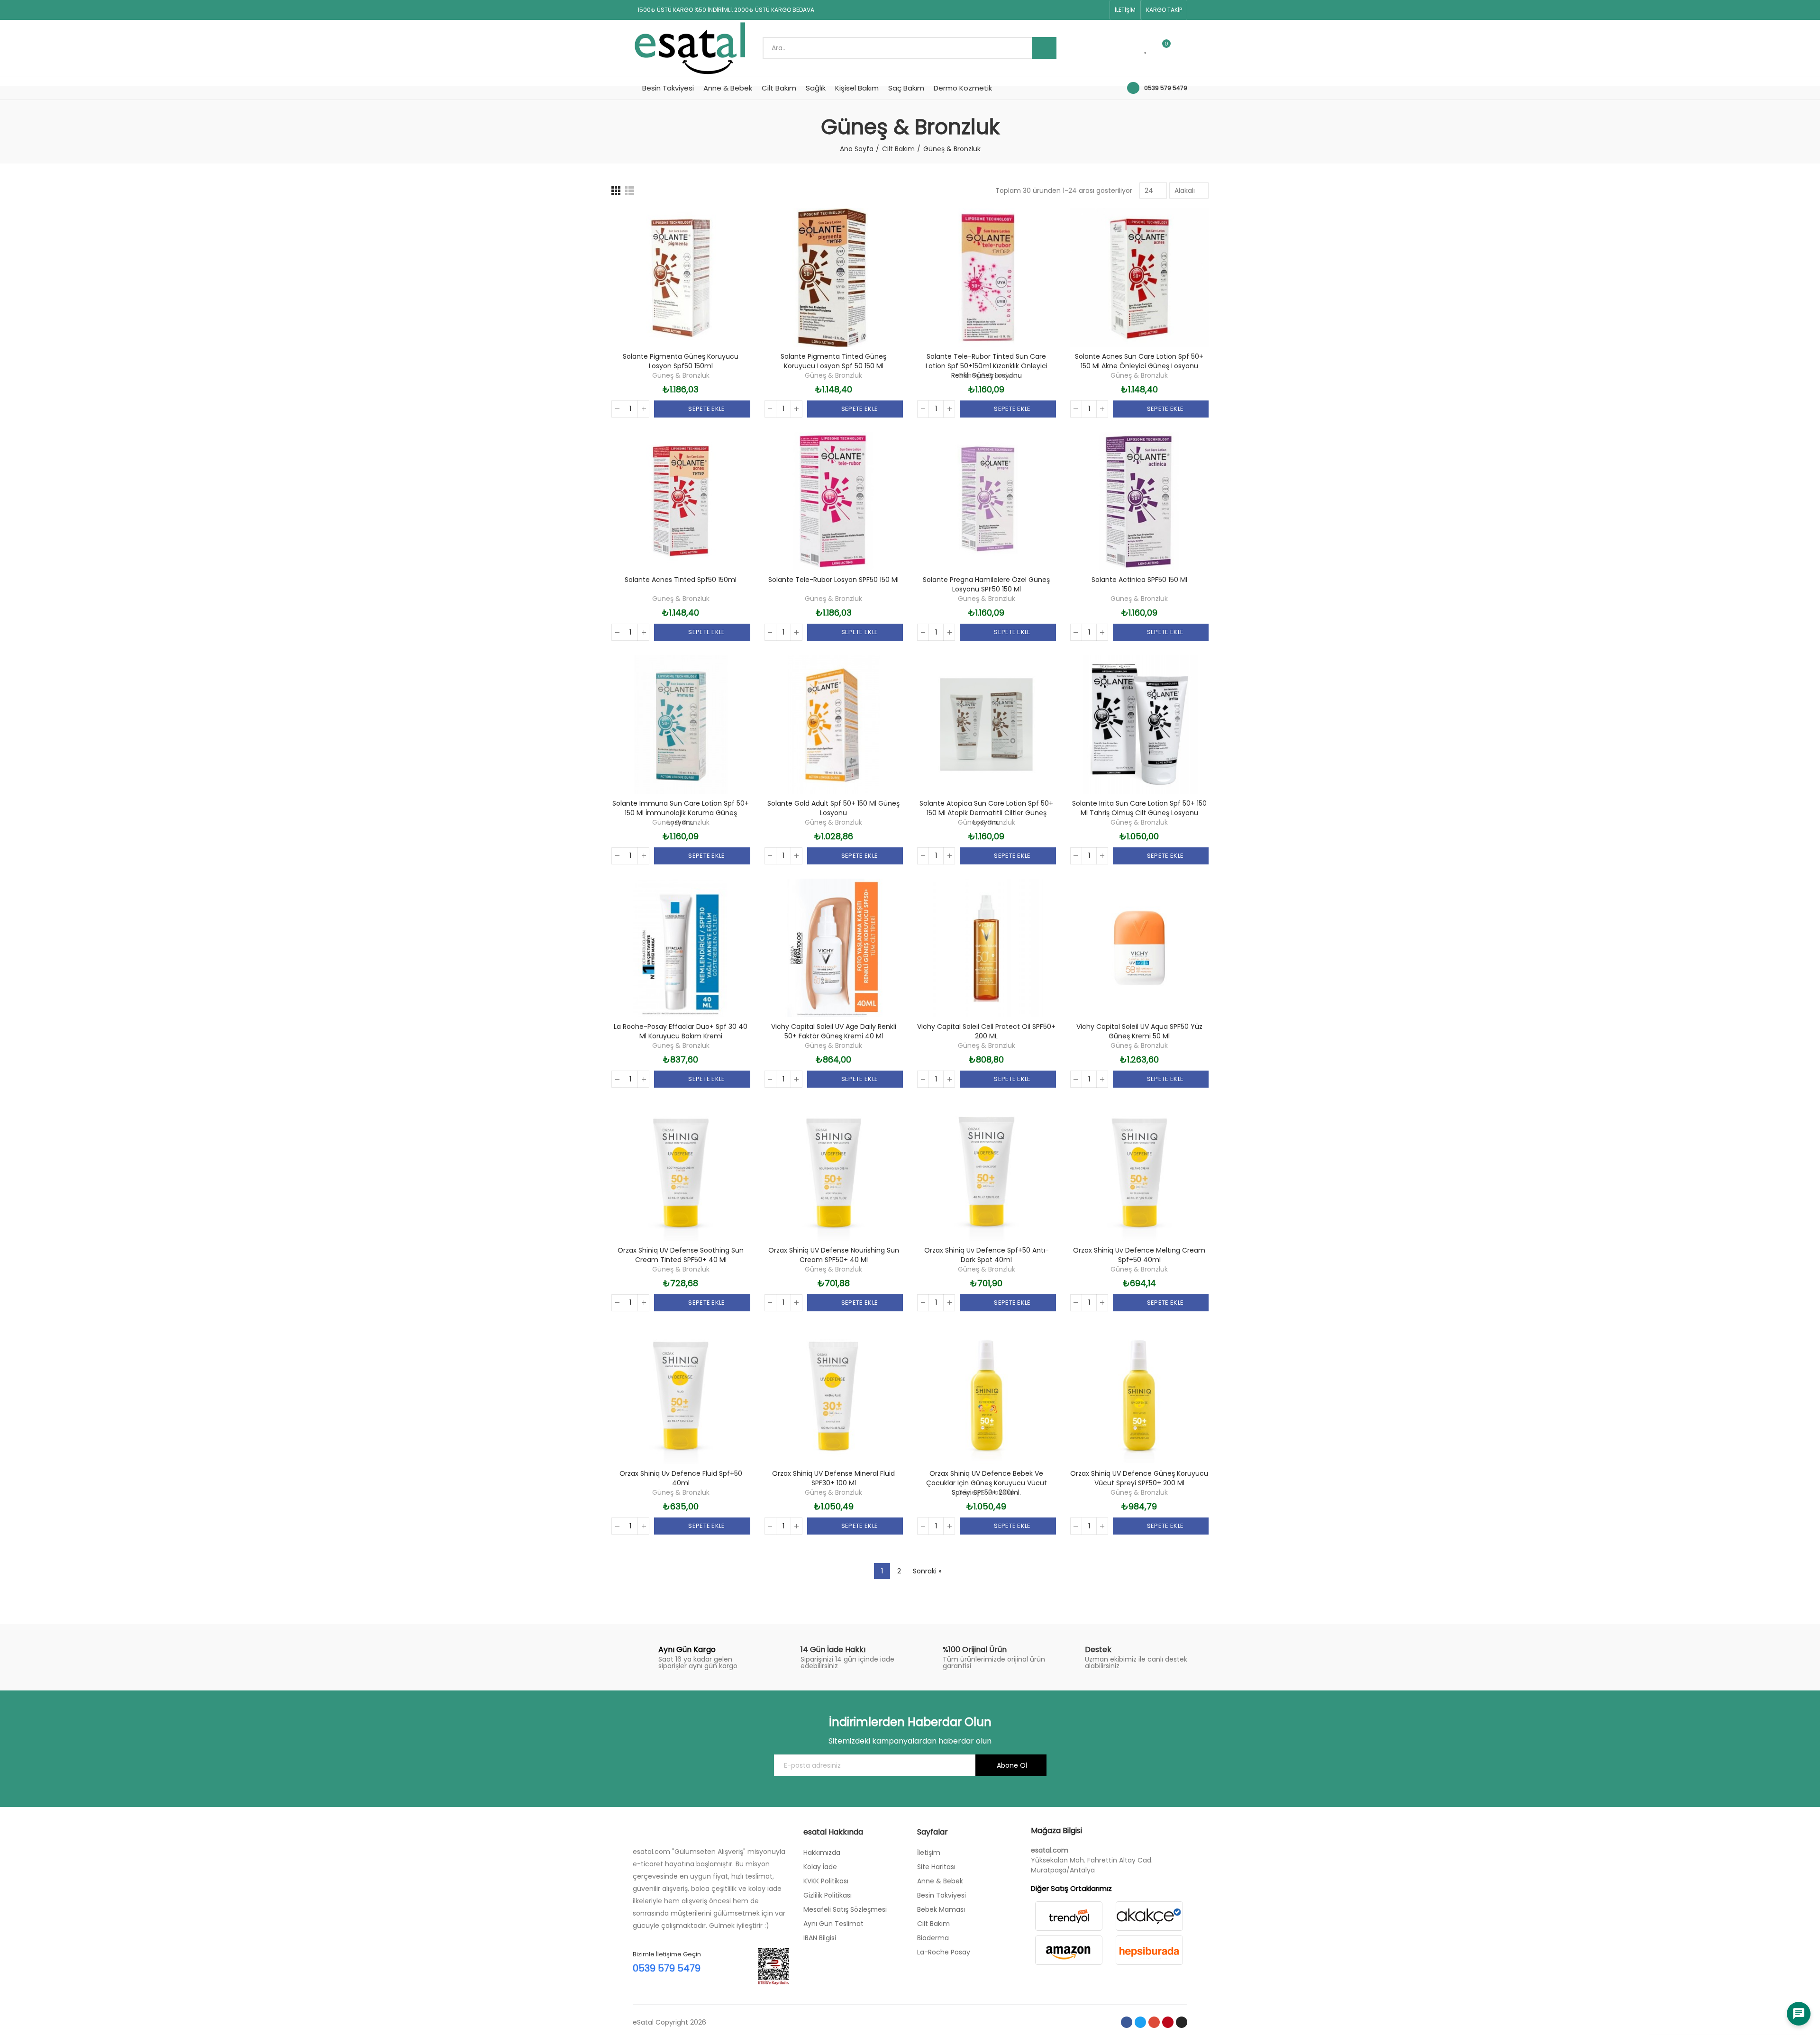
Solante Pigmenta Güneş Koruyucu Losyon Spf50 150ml (681, 361)
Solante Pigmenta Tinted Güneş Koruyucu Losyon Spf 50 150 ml (833, 361)
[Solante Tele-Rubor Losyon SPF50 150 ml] (834, 501)
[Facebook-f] (1039, 10)
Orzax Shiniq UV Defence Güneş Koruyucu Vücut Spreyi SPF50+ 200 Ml (1139, 1478)
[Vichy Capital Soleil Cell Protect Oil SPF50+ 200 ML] (987, 948)
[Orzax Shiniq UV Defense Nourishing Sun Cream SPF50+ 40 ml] (834, 1171)
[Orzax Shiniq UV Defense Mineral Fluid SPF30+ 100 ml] (834, 1395)
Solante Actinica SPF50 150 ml (1139, 580)
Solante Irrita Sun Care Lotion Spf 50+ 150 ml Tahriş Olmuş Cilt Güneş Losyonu (1139, 808)
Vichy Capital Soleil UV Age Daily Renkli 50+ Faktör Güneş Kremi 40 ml (834, 1031)
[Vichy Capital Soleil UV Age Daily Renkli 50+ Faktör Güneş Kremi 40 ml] (834, 948)
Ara (1044, 48)
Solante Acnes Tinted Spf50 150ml (681, 580)
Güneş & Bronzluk (681, 375)
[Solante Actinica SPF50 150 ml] (1140, 501)
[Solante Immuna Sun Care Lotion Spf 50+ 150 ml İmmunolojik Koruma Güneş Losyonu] (681, 724)
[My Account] (1183, 48)
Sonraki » (927, 1571)
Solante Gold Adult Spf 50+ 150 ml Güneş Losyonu (833, 808)
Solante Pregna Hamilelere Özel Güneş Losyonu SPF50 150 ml (986, 584)
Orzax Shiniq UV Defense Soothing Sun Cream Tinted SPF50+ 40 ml (681, 1255)
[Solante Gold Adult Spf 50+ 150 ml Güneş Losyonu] (834, 724)
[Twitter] (1054, 10)
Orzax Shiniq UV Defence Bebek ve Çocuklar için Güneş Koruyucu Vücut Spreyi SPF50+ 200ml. (987, 1483)
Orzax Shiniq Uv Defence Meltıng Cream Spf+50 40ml (1139, 1255)
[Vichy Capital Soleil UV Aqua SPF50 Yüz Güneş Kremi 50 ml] (1140, 948)
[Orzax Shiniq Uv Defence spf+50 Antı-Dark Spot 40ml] (987, 1171)
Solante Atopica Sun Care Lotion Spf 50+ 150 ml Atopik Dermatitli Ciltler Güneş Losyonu (986, 813)
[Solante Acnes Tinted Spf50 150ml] (681, 501)
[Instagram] (1100, 10)
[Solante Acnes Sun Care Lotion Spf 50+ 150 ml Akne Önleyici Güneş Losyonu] (1140, 277)
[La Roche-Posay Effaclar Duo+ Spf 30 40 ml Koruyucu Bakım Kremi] (681, 948)
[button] (1125, 10)
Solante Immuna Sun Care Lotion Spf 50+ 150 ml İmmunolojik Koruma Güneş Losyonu (681, 813)
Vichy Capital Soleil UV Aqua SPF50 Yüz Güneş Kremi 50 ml (1139, 1031)
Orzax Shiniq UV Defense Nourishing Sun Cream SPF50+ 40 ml (834, 1255)
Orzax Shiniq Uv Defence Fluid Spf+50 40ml (681, 1478)
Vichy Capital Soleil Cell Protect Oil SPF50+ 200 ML (986, 1031)
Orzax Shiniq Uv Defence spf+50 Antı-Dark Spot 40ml (987, 1255)
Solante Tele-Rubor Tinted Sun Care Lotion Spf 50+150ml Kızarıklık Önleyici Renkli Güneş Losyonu (987, 366)
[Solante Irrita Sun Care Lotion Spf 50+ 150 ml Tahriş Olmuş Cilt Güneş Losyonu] (1140, 724)
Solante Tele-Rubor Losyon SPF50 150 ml (833, 580)
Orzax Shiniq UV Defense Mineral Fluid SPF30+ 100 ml (833, 1478)
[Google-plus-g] (1069, 10)
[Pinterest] (1084, 10)
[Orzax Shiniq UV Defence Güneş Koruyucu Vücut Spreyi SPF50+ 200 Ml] (1140, 1395)
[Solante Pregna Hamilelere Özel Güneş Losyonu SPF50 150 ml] (987, 501)
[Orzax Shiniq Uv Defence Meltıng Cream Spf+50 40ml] (1140, 1171)
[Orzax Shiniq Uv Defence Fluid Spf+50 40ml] (681, 1395)
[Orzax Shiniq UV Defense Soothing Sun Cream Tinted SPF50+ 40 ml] (681, 1171)
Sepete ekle (706, 409)
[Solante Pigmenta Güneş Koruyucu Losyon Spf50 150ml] (681, 277)
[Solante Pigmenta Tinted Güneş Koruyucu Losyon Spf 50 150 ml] (834, 277)
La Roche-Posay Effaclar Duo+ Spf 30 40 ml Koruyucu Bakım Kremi (681, 1031)
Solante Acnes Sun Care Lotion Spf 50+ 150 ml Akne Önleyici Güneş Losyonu (1139, 361)
